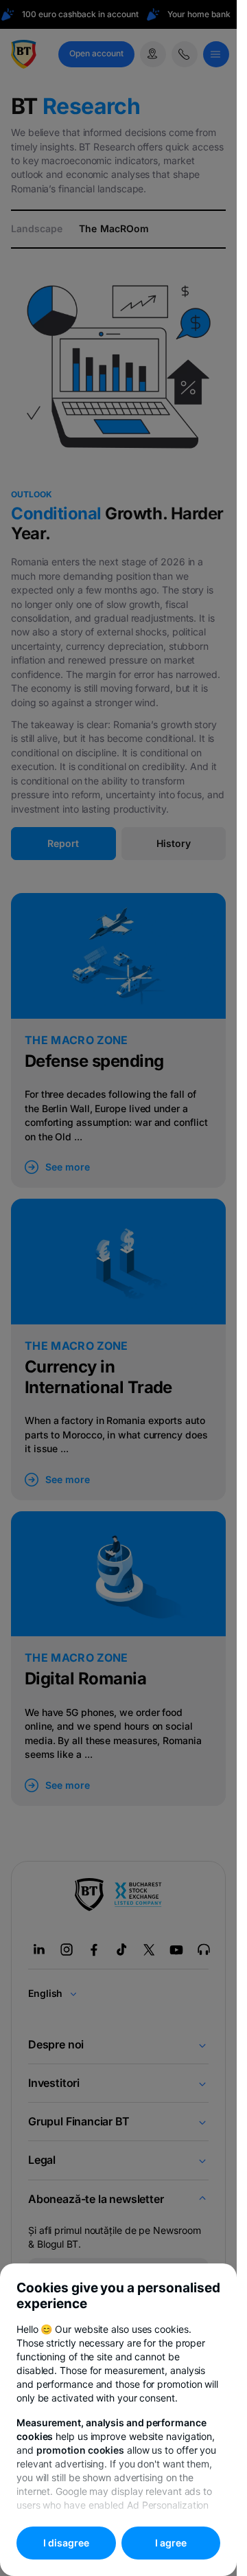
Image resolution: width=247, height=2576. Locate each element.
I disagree (66, 2543)
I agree (171, 2543)
